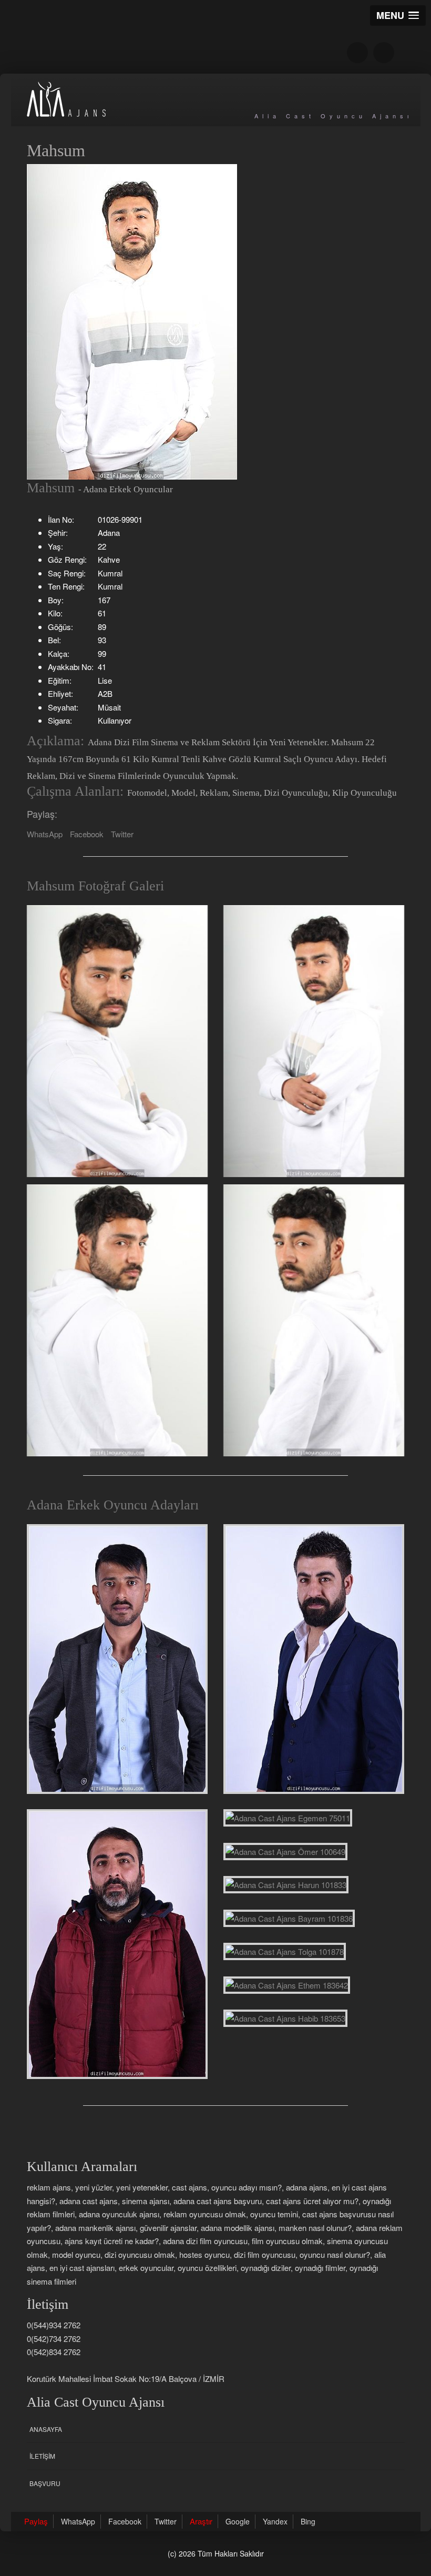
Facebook (87, 834)
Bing (308, 2521)
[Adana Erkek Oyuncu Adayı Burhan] (117, 1944)
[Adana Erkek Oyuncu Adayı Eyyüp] (117, 1659)
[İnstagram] (384, 53)
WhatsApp (45, 834)
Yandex (275, 2521)
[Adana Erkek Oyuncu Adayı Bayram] (289, 1919)
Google (238, 2521)
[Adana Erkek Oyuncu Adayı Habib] (285, 2019)
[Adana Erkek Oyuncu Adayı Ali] (314, 1659)
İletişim (42, 2456)
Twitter (122, 834)
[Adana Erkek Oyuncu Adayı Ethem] (287, 1985)
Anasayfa (46, 2429)
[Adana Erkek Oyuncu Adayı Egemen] (288, 1818)
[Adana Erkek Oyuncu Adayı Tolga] (285, 1952)
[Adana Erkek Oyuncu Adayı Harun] (286, 1885)
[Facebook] (357, 53)
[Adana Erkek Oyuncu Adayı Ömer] (285, 1852)
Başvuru (45, 2483)
